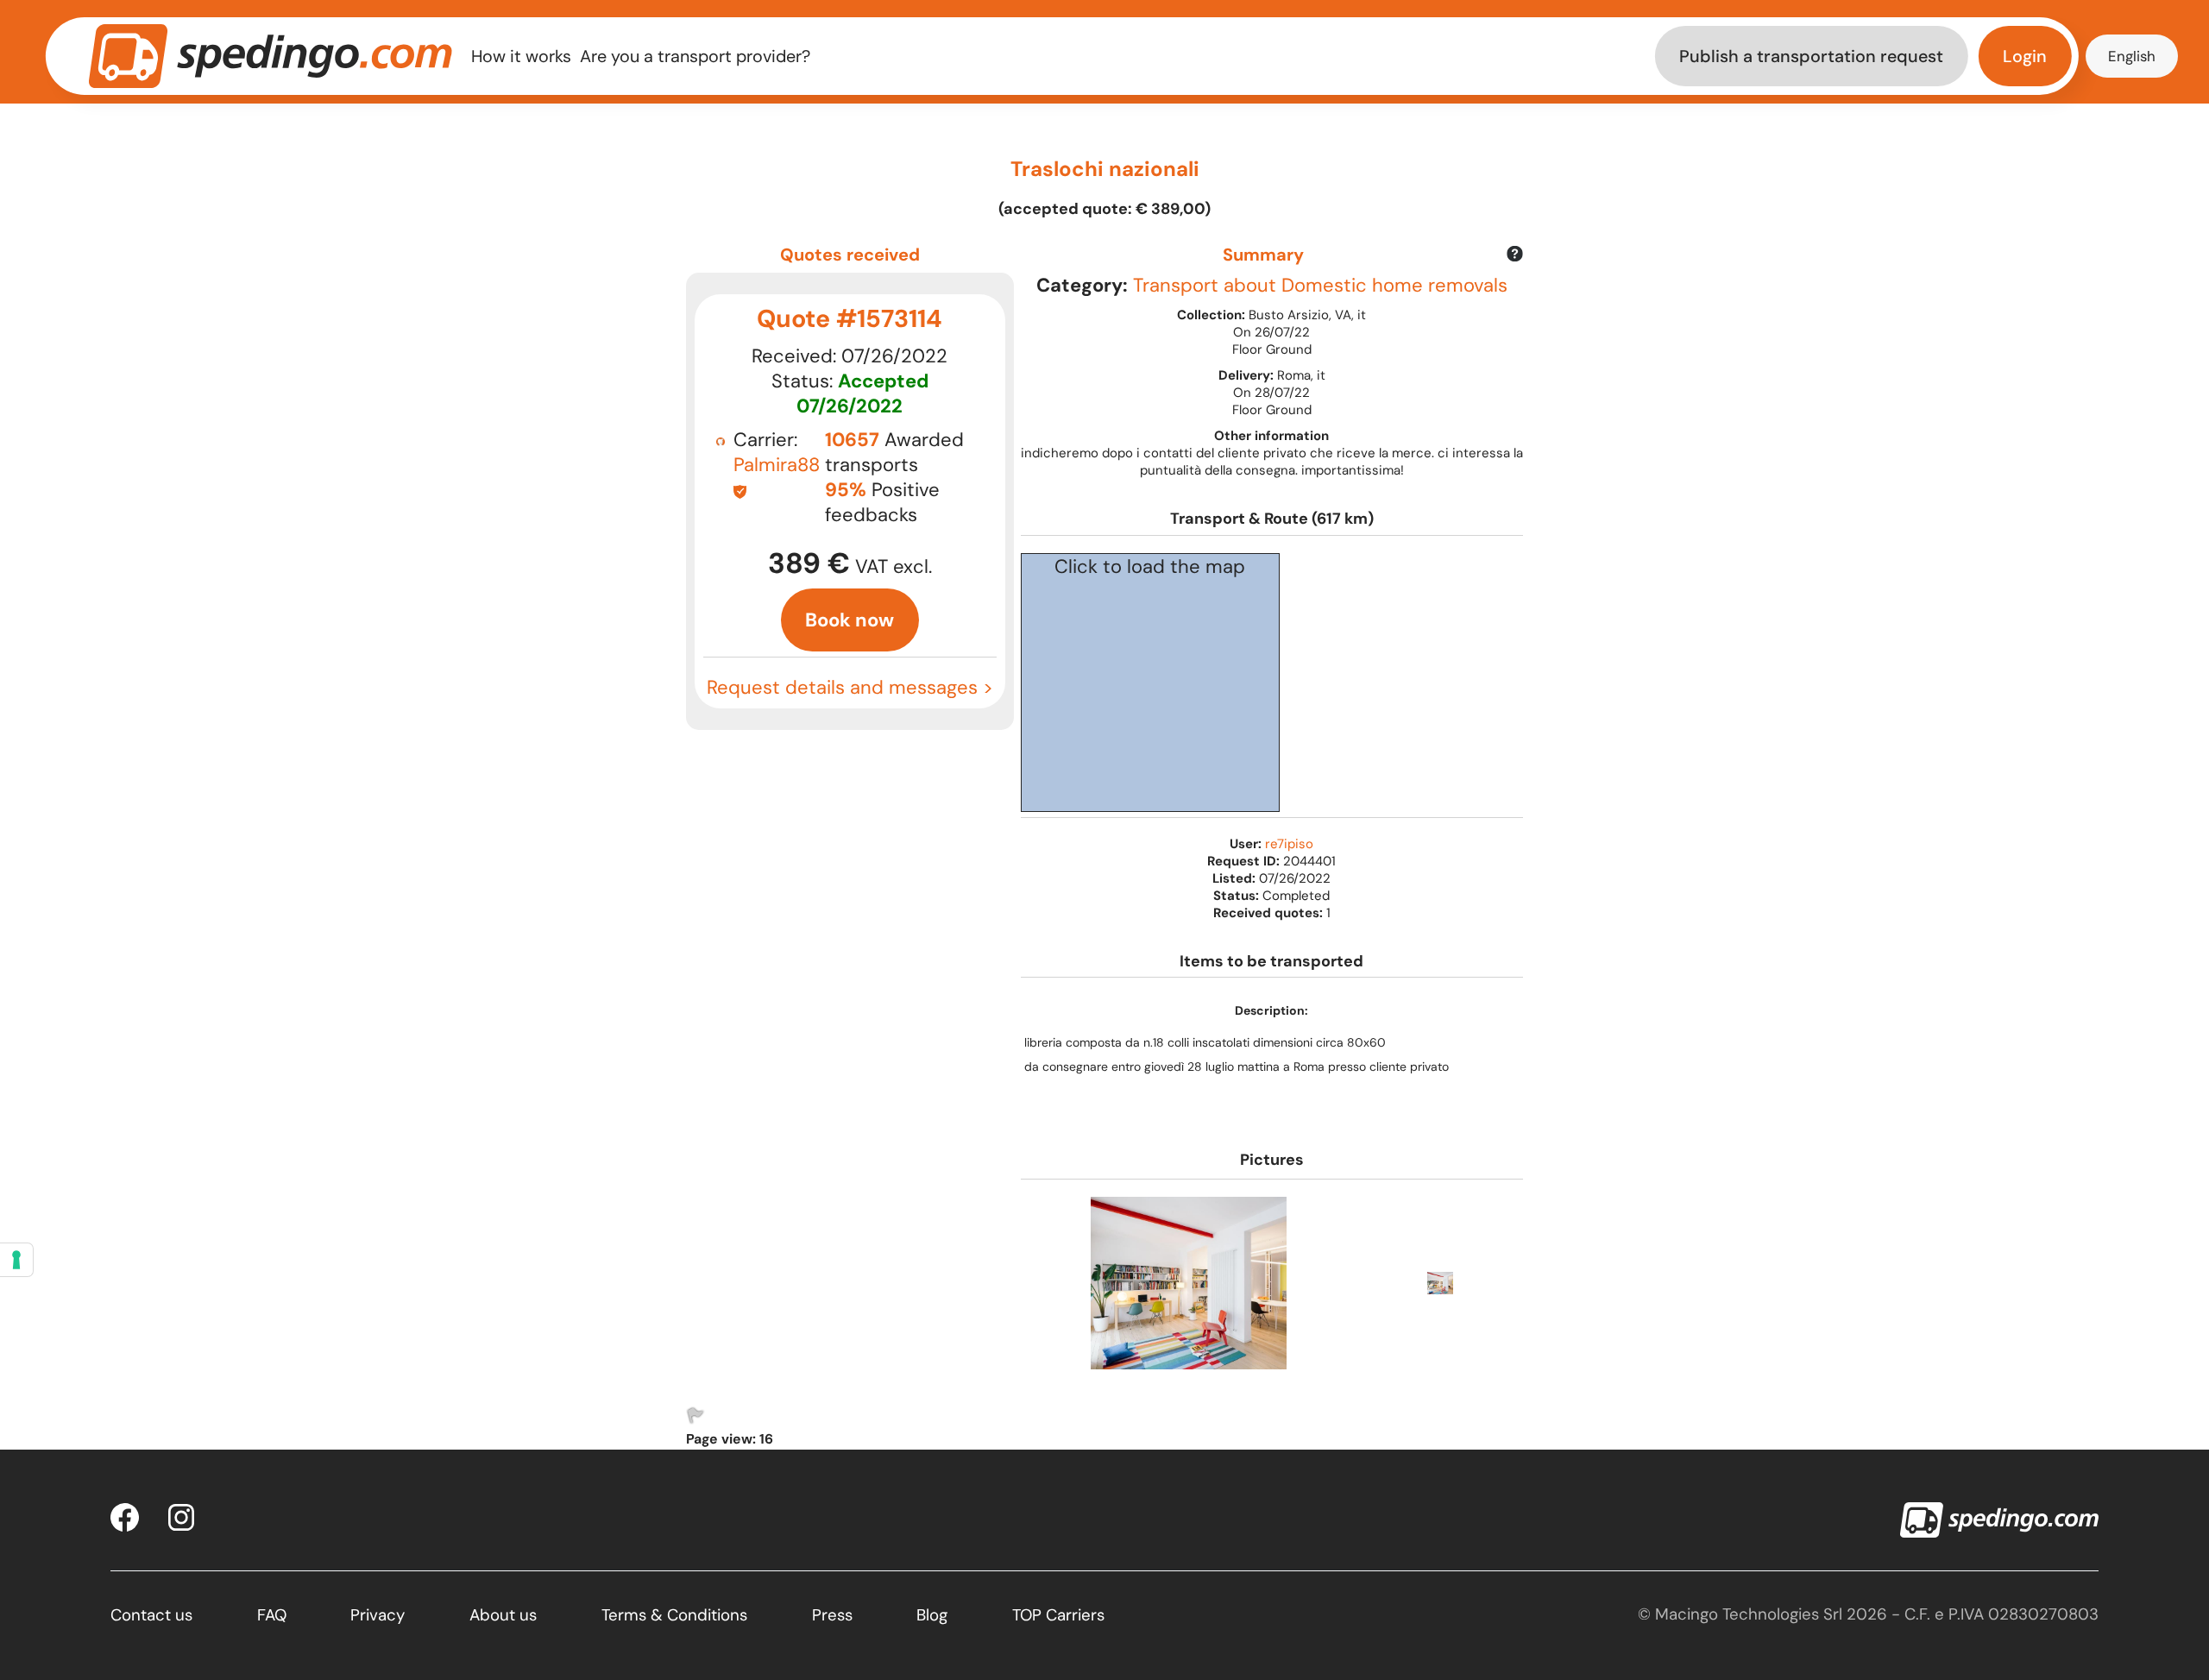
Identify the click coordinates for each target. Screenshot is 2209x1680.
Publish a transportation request (1811, 56)
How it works (521, 56)
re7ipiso (1289, 844)
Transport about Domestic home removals (1320, 285)
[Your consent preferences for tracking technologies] (16, 1260)
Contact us (151, 1615)
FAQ (272, 1615)
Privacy (378, 1615)
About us (503, 1615)
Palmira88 (777, 465)
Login (2025, 56)
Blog (932, 1615)
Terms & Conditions (674, 1615)
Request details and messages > (850, 687)
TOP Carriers (1058, 1615)
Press (832, 1615)
